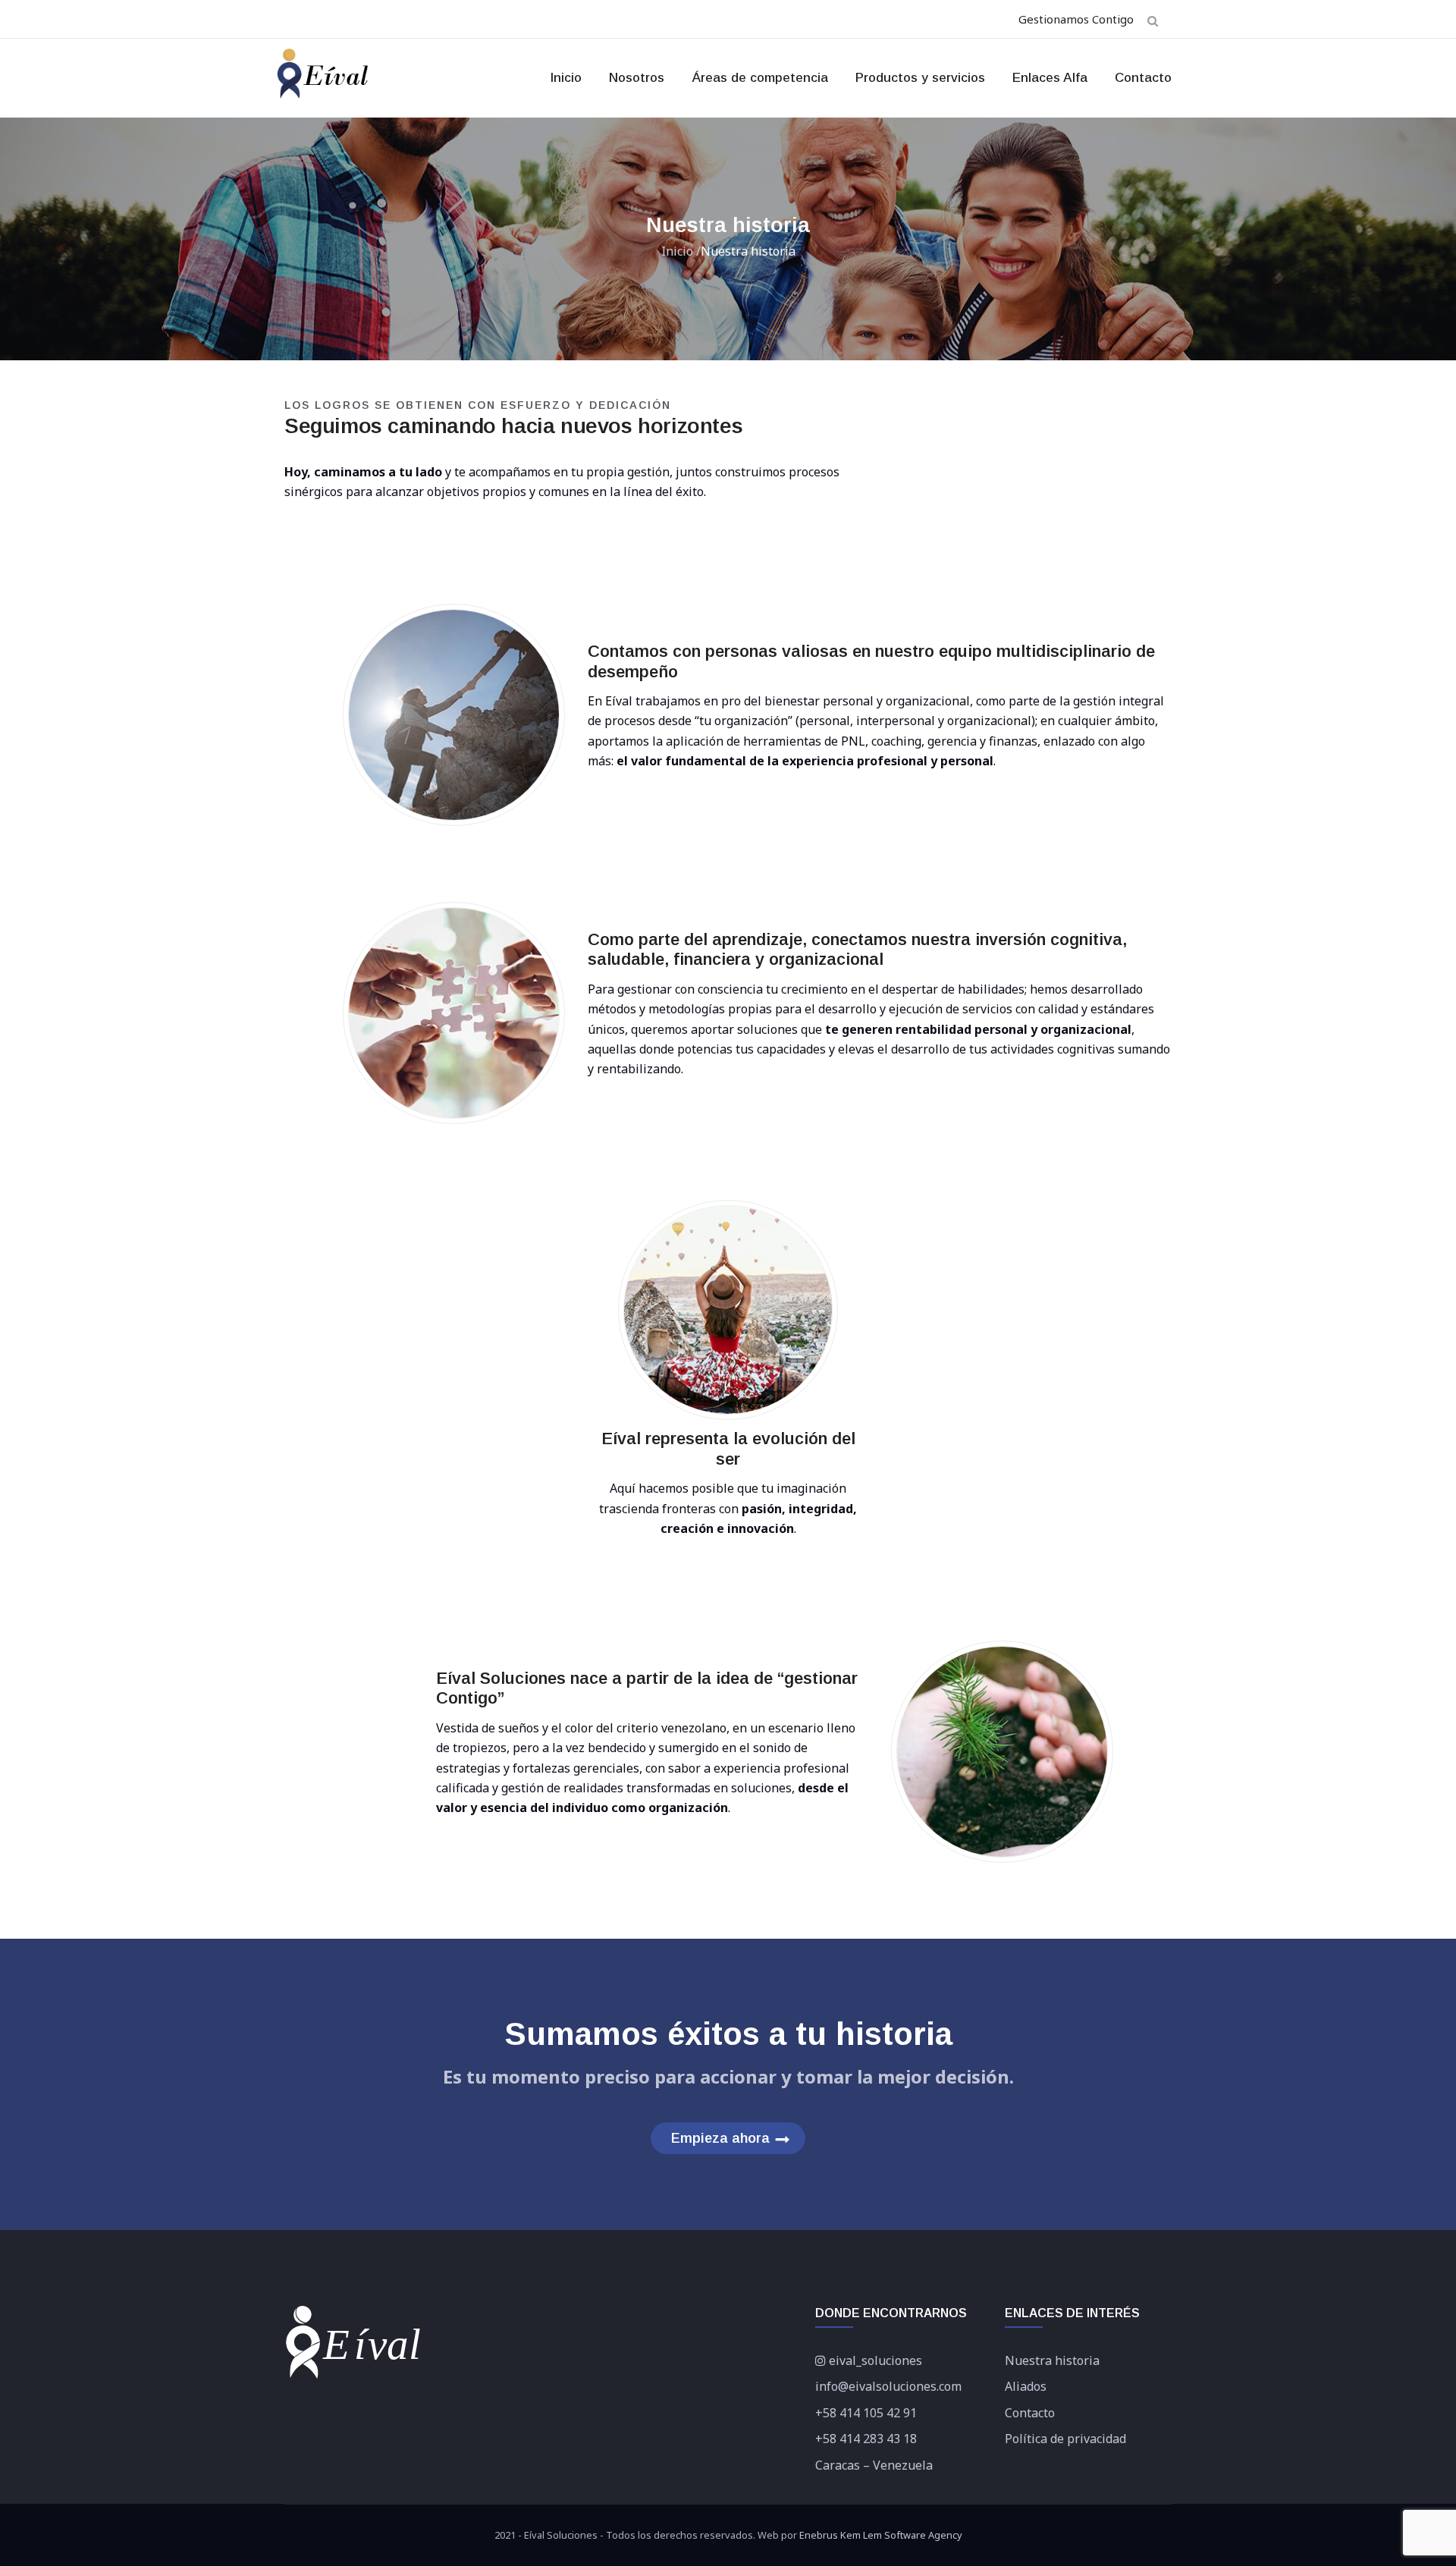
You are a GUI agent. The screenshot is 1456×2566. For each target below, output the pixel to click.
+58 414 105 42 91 (866, 2413)
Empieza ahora (720, 2138)
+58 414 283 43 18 (866, 2439)
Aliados (1026, 2386)
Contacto (1143, 78)
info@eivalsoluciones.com (888, 2386)
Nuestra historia (1052, 2360)
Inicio (566, 78)
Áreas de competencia (760, 78)
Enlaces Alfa (1050, 78)
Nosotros (637, 78)
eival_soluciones (875, 2360)
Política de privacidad (1065, 2439)
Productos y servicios (920, 78)
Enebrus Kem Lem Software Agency (881, 2535)
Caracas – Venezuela (874, 2465)
